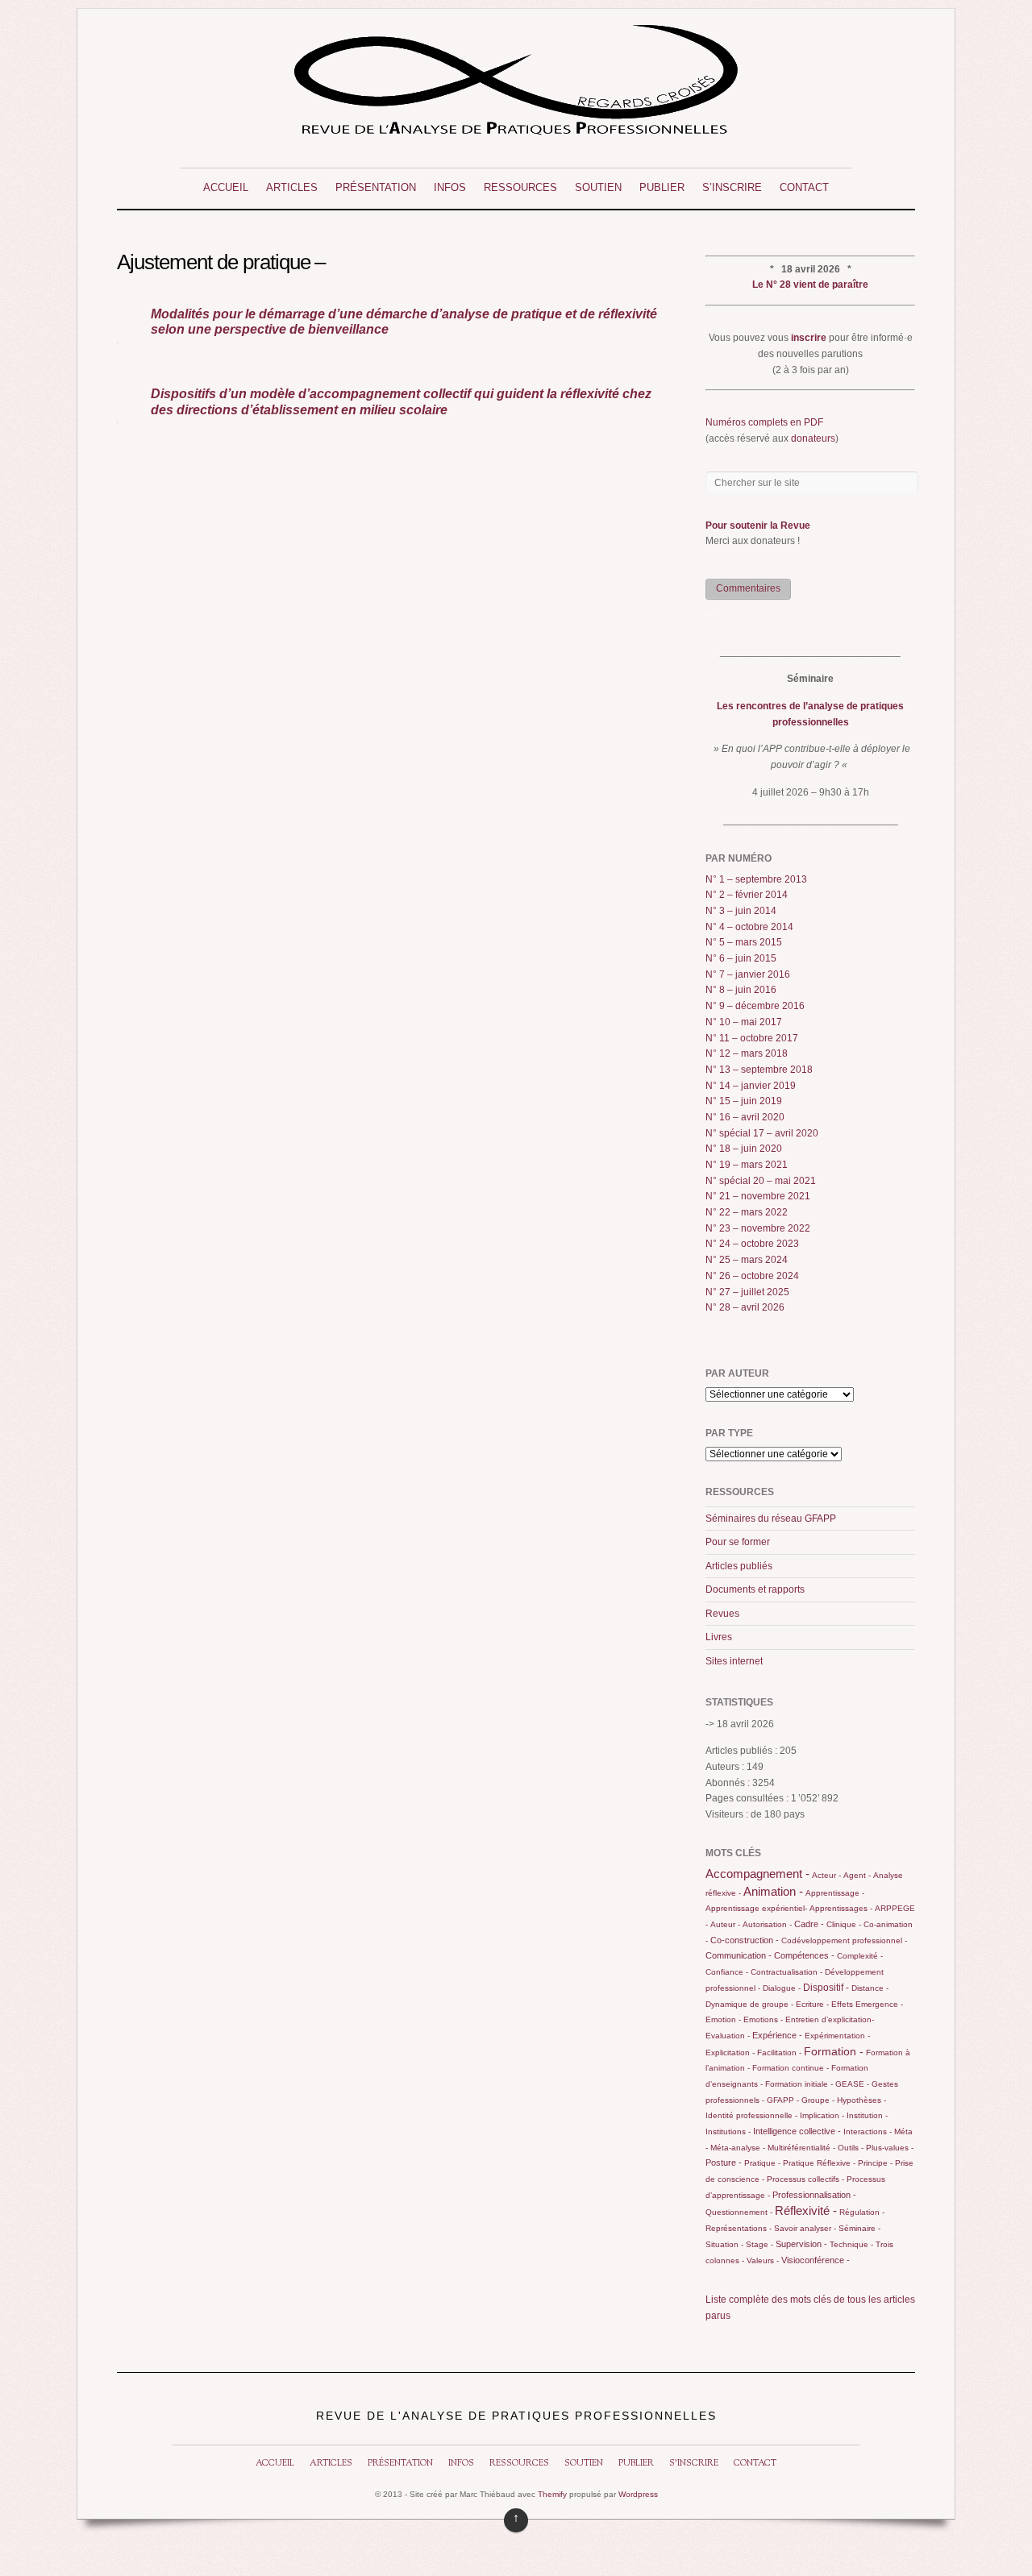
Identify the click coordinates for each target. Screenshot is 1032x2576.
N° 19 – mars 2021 (747, 1165)
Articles (292, 187)
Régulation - (862, 2212)
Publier (662, 187)
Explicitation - (730, 2052)
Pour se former (738, 1542)
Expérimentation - (837, 2036)
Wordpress (638, 2494)
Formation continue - (791, 2068)
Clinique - (844, 1924)
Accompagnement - (757, 1874)
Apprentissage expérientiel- (756, 1908)
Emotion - (723, 2019)
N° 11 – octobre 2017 (752, 1038)
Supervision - (801, 2244)
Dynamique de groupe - (749, 2004)
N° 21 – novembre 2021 (758, 1196)
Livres (719, 1637)
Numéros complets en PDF (764, 422)
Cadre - (809, 1924)
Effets (842, 2004)
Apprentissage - (835, 1893)
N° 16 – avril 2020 (745, 1117)
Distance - (870, 1988)
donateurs (813, 438)
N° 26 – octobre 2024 (752, 1276)
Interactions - (868, 2131)
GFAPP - (783, 2100)
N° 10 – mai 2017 (744, 1022)
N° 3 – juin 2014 (741, 911)
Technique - (851, 2244)
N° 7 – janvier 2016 (748, 974)
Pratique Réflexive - (819, 2163)
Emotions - (763, 2019)
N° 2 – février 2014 (747, 895)
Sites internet (734, 1661)
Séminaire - (859, 2228)
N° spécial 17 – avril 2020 (762, 1133)
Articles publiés (739, 1566)
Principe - (875, 2163)
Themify (552, 2494)
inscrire (809, 338)
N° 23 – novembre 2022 (758, 1228)
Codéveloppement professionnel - (844, 1940)
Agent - (857, 1875)
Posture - (724, 2163)
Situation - (724, 2244)
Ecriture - (812, 2004)
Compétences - (804, 1955)
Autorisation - (767, 1924)
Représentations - (739, 2228)
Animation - (773, 1891)
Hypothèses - (861, 2100)
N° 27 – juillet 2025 (747, 1292)
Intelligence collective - (797, 2131)
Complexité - (860, 1956)
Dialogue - (782, 1988)
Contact (804, 187)
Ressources (520, 187)
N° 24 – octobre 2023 (752, 1244)
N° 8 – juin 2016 (741, 990)
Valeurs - (763, 2260)
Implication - (822, 2115)
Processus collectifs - (805, 2179)
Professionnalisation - (814, 2195)
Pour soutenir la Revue (758, 526)
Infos (450, 187)
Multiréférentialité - (801, 2148)
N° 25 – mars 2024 (747, 1260)
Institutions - (728, 2131)
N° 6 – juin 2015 (741, 958)
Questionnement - (739, 2212)
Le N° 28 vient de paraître (810, 285)
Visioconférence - (816, 2260)
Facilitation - (779, 2052)
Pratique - (762, 2163)
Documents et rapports (755, 1589)
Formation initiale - (799, 2084)
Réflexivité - (806, 2210)
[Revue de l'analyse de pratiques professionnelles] (516, 129)
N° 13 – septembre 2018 (759, 1070)
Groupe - (818, 2100)
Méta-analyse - (738, 2148)
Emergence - (879, 2004)
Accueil (226, 187)
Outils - (851, 2148)
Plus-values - (890, 2148)
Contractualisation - (786, 1972)
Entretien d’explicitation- (830, 2019)
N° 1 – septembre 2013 (756, 879)
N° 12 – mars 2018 (747, 1053)
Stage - (759, 2244)
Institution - (867, 2115)
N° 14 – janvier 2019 (751, 1086)
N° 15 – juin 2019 (744, 1101)
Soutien (598, 187)
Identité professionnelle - (751, 2115)
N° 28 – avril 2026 (745, 1307)
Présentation (376, 187)
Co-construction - (745, 1940)
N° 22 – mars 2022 (747, 1212)
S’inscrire (732, 187)
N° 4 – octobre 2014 (749, 927)
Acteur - (826, 1875)
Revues (722, 1614)
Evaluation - (728, 2036)
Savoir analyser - (805, 2228)
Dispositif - (826, 1988)
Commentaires (748, 588)
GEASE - (852, 2084)
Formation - (834, 2051)
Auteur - (725, 1924)
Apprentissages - (841, 1908)
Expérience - (777, 2035)
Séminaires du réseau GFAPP (771, 1519)
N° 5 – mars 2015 (744, 942)
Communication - (739, 1955)
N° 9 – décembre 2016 (755, 1006)
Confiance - (727, 1972)
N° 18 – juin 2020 (744, 1149)
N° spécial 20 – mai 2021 (761, 1181)
